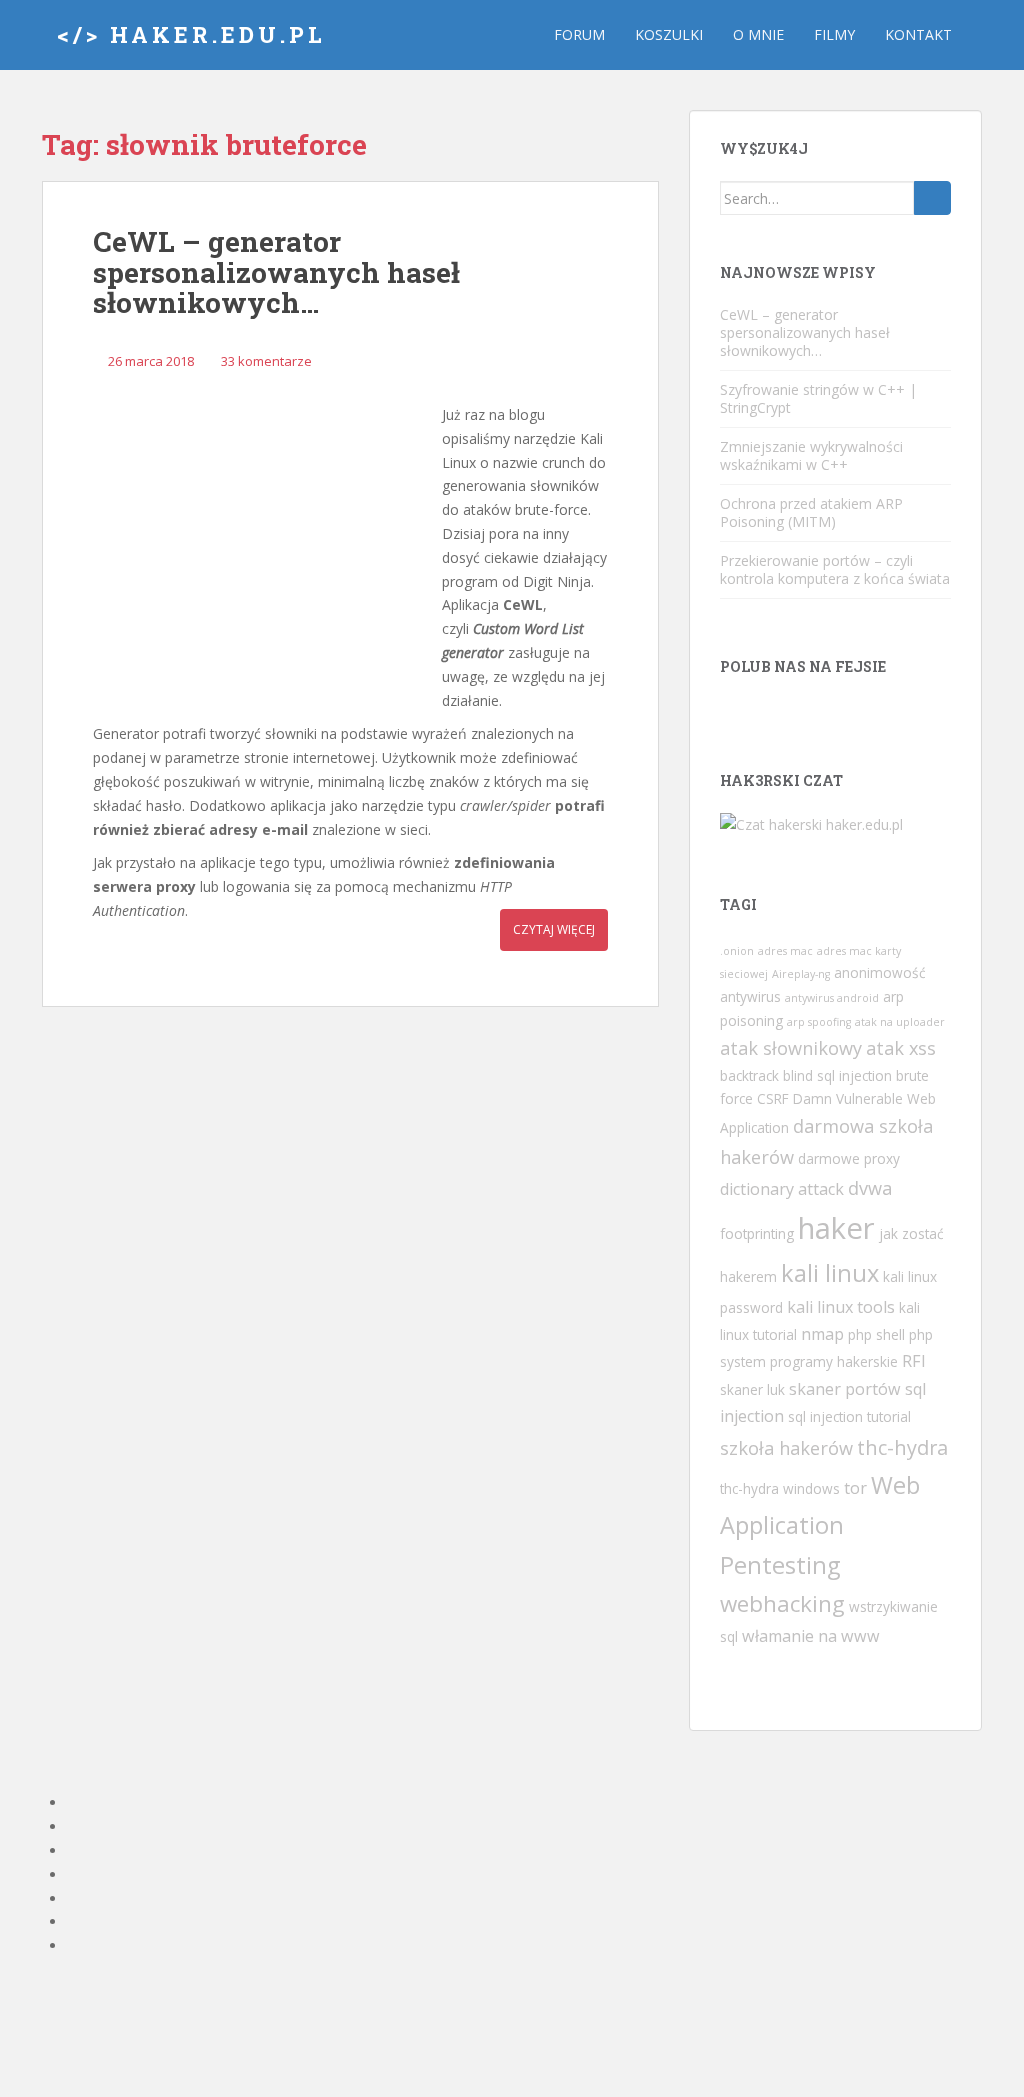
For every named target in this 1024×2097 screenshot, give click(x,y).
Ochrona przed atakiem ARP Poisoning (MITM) (811, 512)
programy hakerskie (834, 1361)
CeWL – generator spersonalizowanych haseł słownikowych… (276, 272)
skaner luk (752, 1389)
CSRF (773, 1098)
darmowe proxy (849, 1158)
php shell (876, 1334)
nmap (822, 1334)
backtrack (749, 1075)
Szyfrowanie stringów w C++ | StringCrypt (818, 398)
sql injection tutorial (849, 1416)
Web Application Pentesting (820, 1525)
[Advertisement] (263, 545)
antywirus (750, 996)
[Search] (932, 198)
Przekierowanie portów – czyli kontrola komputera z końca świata (835, 569)
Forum (579, 34)
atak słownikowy (791, 1048)
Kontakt (918, 34)
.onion (737, 951)
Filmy (834, 34)
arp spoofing (819, 1022)
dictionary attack (782, 1189)
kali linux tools (841, 1307)
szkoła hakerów (786, 1448)
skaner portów (845, 1389)
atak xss (901, 1048)
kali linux (830, 1273)
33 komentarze (266, 361)
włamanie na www (811, 1636)
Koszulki (669, 34)
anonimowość (880, 972)
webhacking (782, 1603)
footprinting (757, 1233)
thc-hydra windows (780, 1488)
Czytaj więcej (554, 929)
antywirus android (832, 998)
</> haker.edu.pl (191, 34)
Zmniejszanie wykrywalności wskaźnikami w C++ (811, 455)
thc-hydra (902, 1447)
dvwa (870, 1188)
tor (855, 1488)
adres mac (785, 951)
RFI (914, 1361)
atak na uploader (900, 1022)
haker (836, 1228)
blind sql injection (837, 1075)
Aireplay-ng (801, 974)
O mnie (758, 34)
